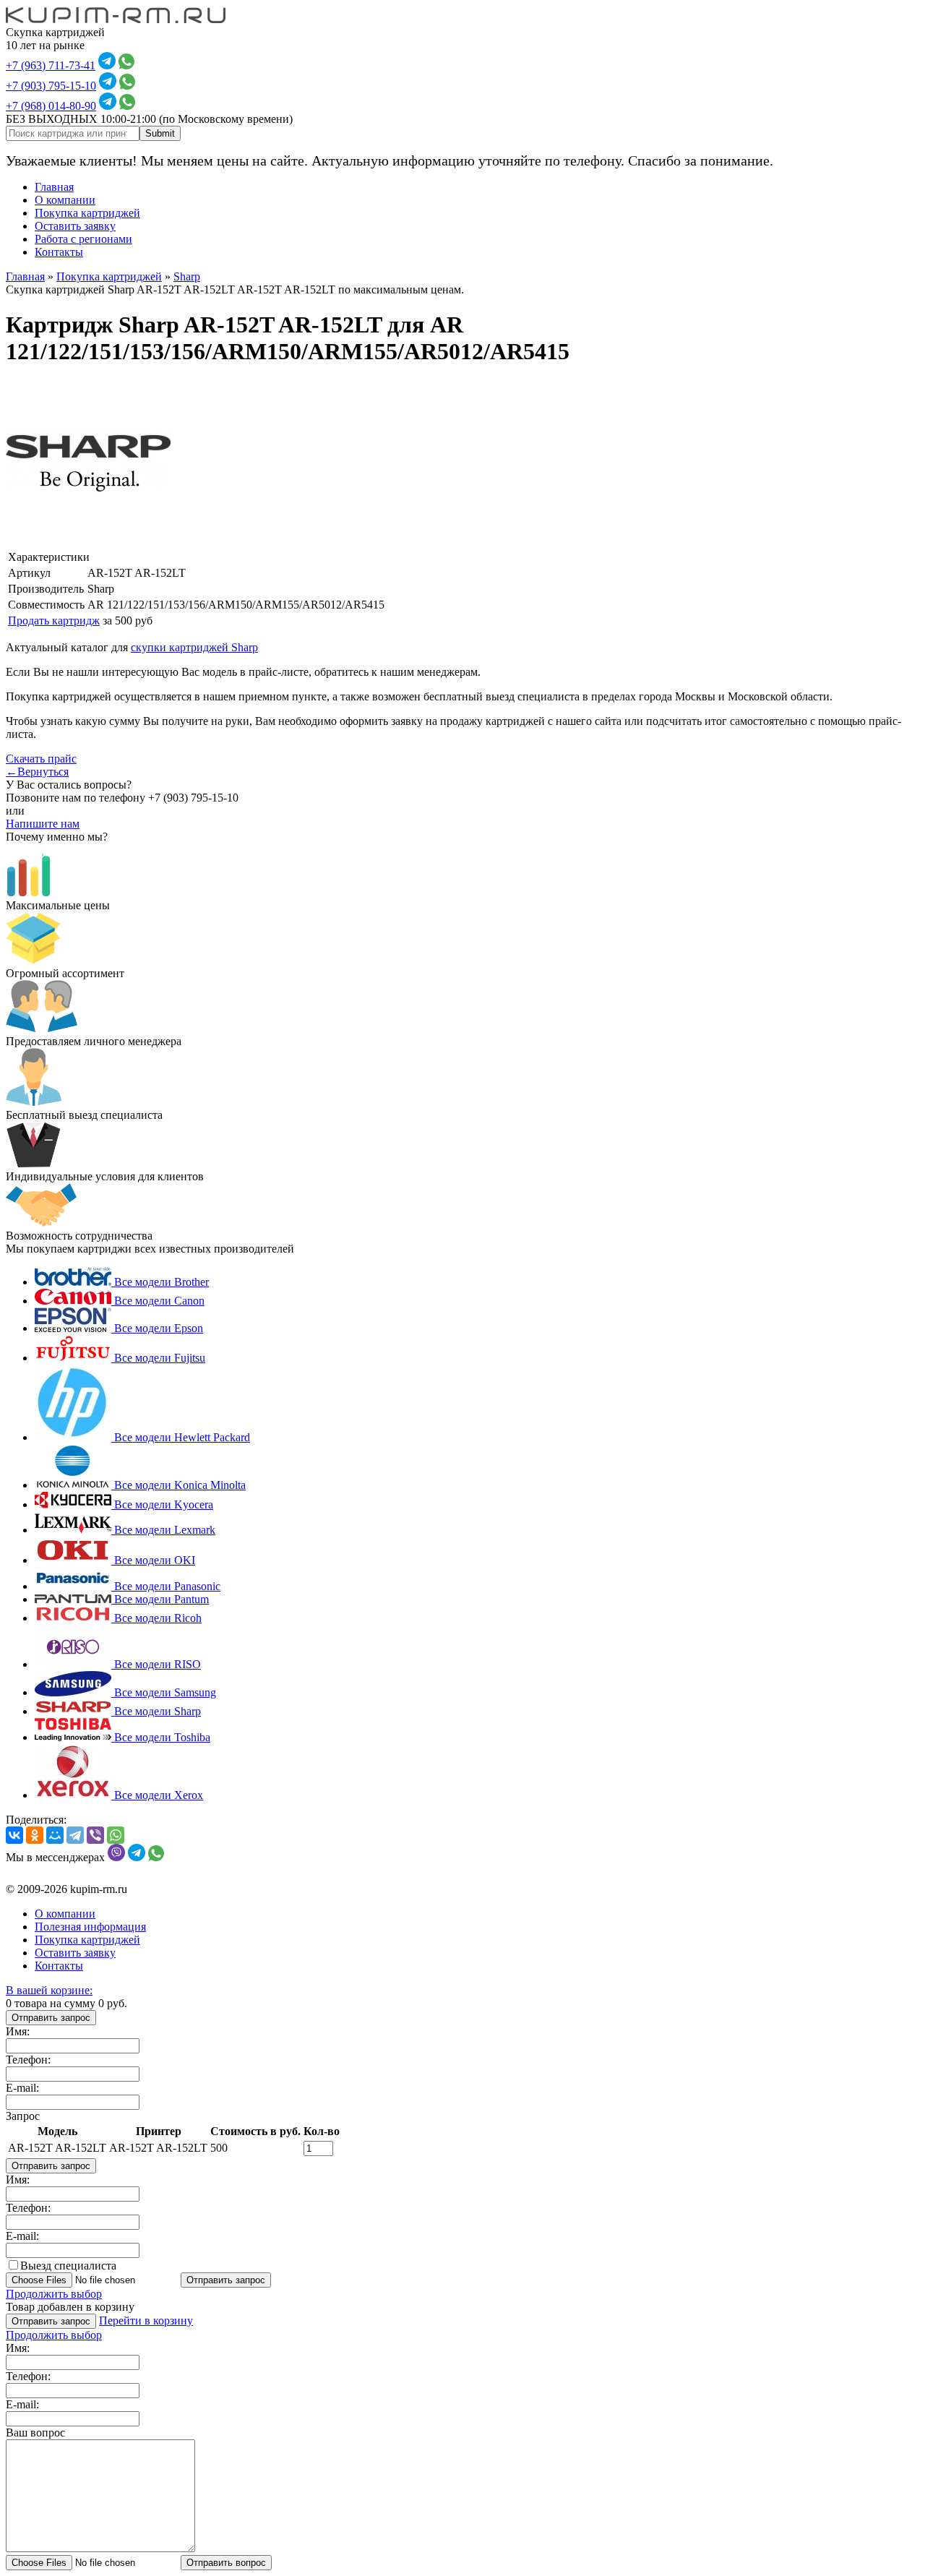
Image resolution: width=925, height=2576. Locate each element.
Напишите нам (43, 824)
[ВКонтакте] (14, 1835)
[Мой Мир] (55, 1835)
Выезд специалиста (68, 2266)
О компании (65, 200)
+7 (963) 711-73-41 (51, 65)
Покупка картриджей (87, 213)
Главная (54, 187)
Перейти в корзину (146, 2320)
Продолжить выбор (54, 2294)
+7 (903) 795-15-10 (51, 86)
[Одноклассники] (35, 1835)
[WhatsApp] (116, 1835)
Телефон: (28, 2060)
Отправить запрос (51, 2018)
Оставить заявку (75, 226)
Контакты (59, 252)
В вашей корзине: (49, 1990)
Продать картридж (54, 621)
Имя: (18, 2031)
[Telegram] (75, 1835)
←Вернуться (37, 772)
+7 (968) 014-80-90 (51, 106)
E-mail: (22, 2088)
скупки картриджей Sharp (194, 647)
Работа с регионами (83, 239)
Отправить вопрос (226, 2563)
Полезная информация (90, 1927)
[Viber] (95, 1835)
